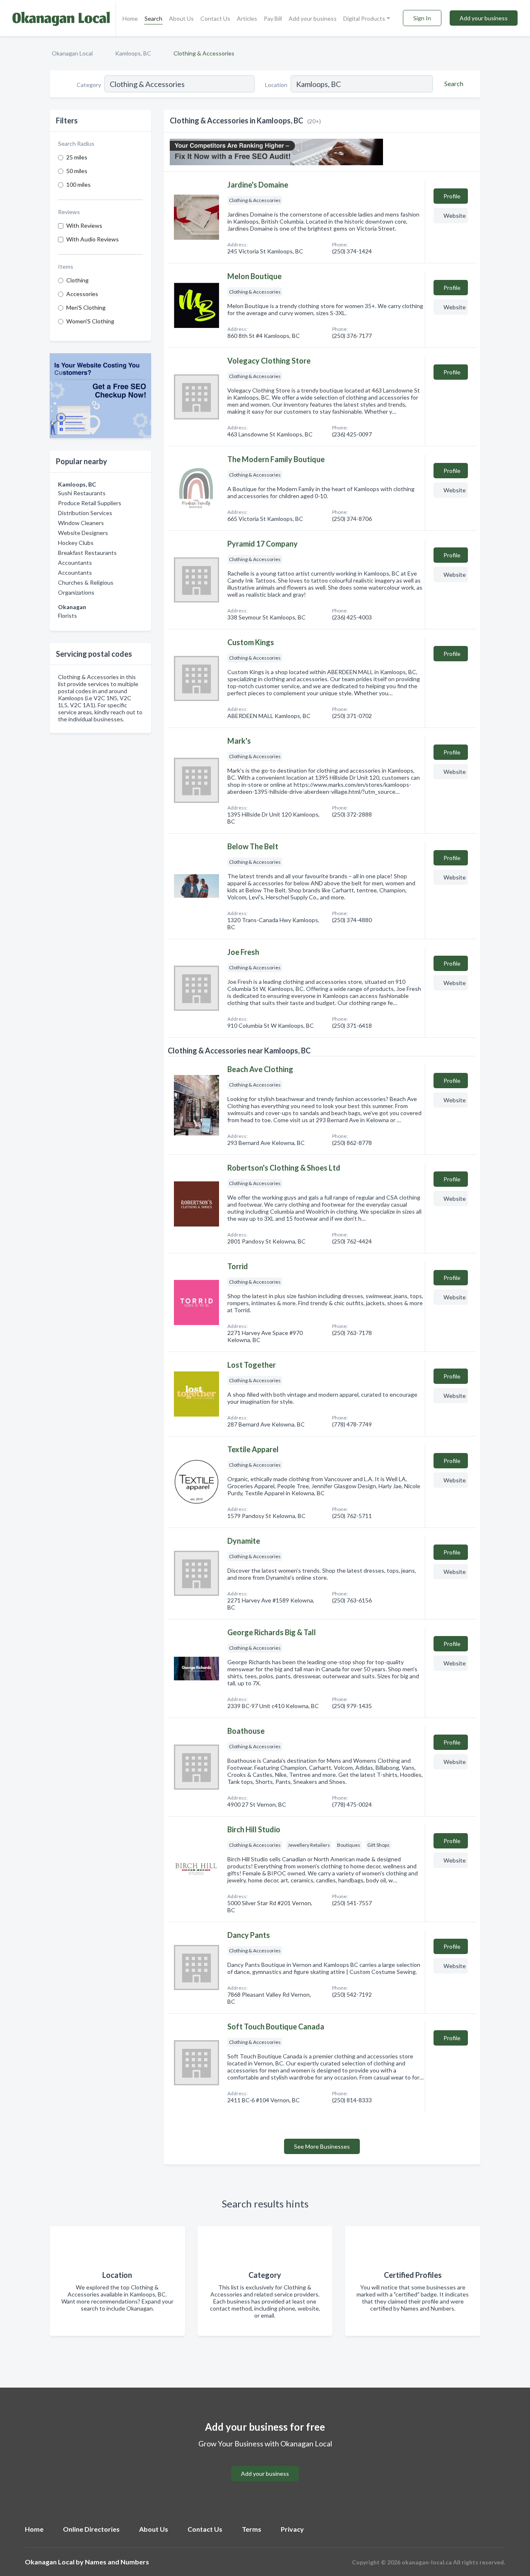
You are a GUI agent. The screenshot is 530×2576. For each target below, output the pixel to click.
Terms (252, 2529)
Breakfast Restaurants (87, 553)
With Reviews (84, 225)
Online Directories (91, 2529)
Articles (247, 18)
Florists (67, 616)
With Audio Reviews (93, 239)
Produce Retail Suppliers (90, 503)
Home (130, 18)
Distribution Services (85, 513)
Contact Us (215, 18)
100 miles (78, 184)
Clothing (77, 280)
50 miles (77, 171)
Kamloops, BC (133, 53)
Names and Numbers (117, 2562)
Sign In (422, 18)
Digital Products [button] (364, 18)
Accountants (75, 563)
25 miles (77, 157)
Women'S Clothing (90, 321)
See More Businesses (322, 2146)
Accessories (82, 294)
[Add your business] (265, 2464)
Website (455, 216)
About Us (181, 18)
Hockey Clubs (76, 543)
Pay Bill (273, 18)
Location (276, 85)
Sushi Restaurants (82, 493)
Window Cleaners (81, 523)
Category (89, 85)
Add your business (313, 18)
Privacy (292, 2529)
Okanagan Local (72, 53)
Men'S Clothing (86, 307)
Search (153, 18)
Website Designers (83, 533)
